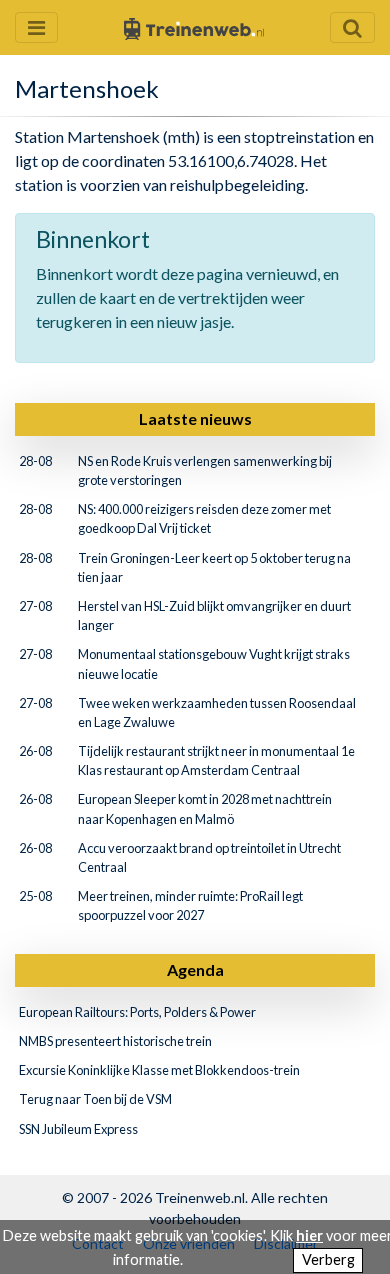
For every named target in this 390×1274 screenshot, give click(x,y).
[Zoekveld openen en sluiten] (352, 27)
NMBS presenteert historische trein (115, 1041)
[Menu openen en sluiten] (36, 27)
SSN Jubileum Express (78, 1129)
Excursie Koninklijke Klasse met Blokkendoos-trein (159, 1070)
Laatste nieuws (195, 418)
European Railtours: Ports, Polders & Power (137, 1012)
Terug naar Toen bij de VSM (95, 1099)
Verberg (328, 1259)
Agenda (195, 969)
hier (309, 1235)
